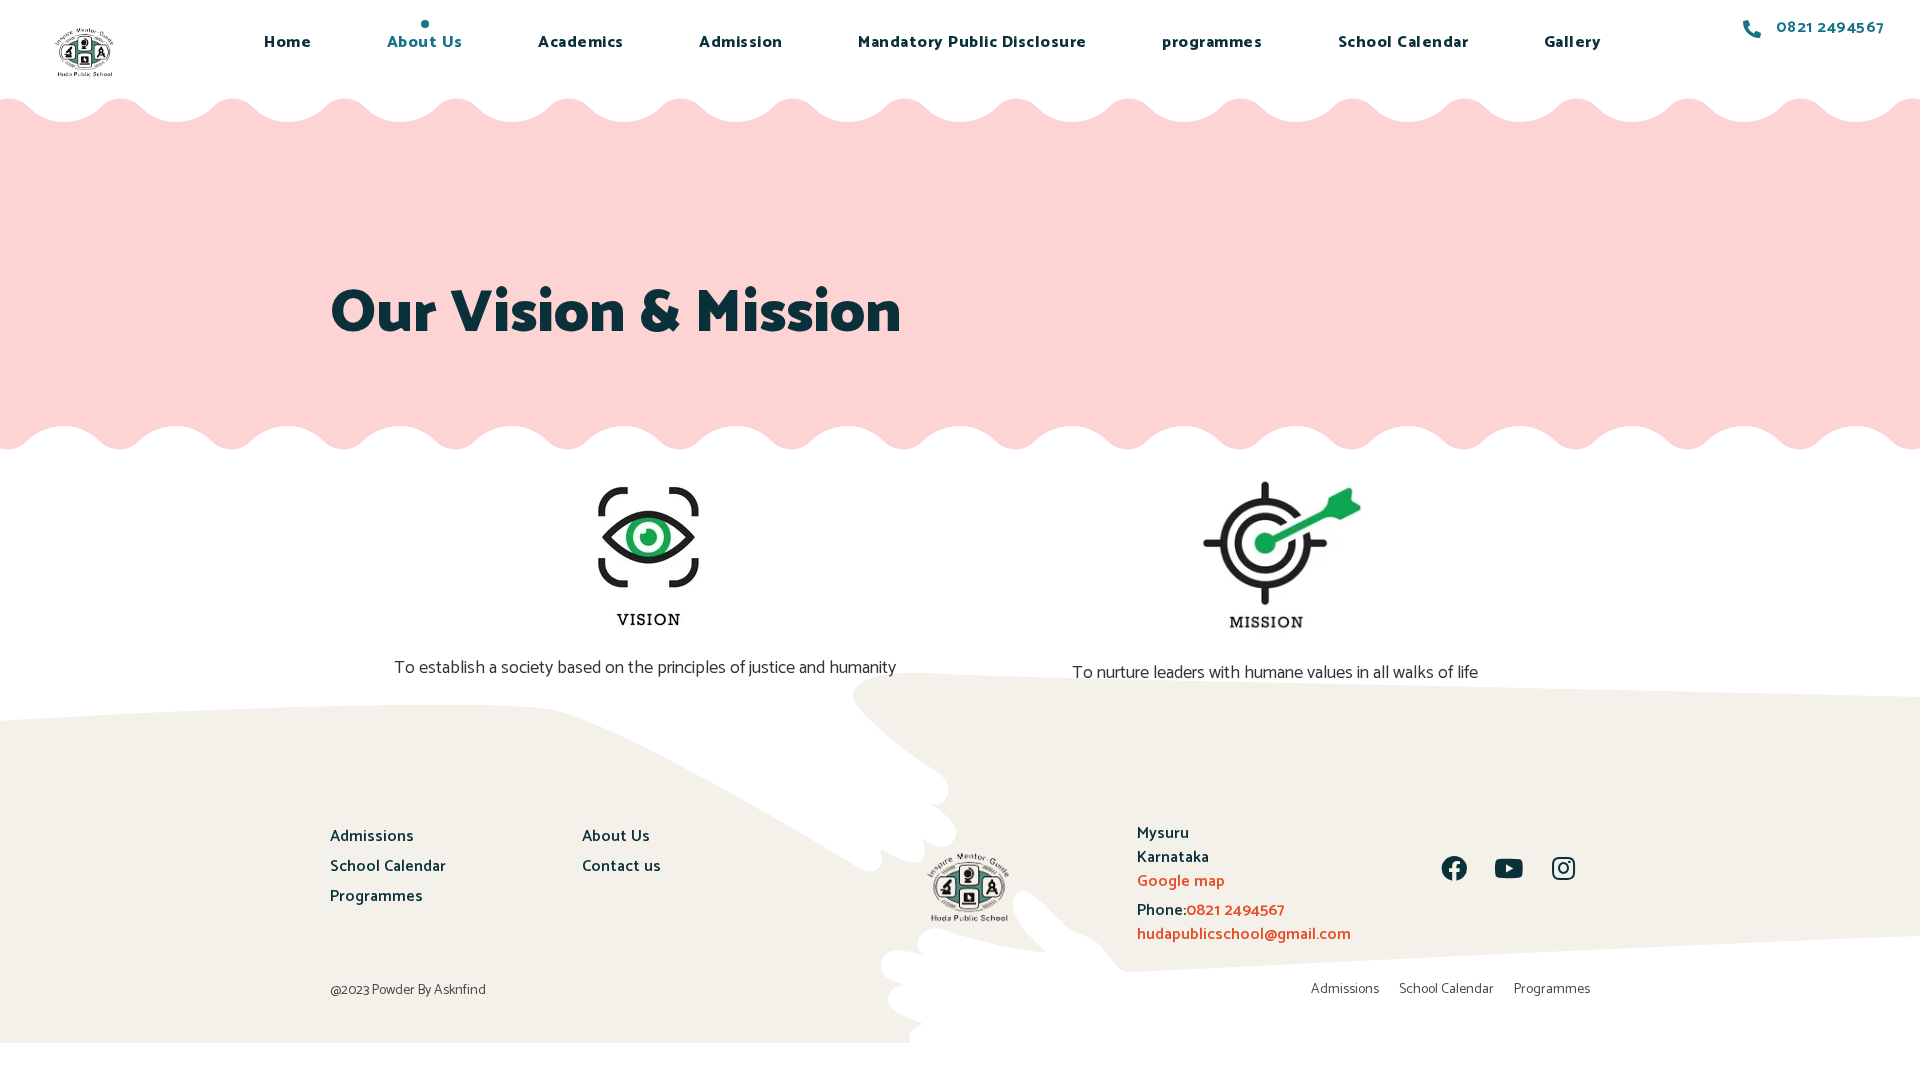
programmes (1212, 42)
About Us (425, 42)
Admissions (372, 836)
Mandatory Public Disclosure (972, 42)
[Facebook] (1454, 868)
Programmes (376, 896)
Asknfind (460, 990)
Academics (581, 42)
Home (287, 42)
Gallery (1573, 42)
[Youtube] (1509, 868)
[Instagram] (1564, 868)
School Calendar (1403, 42)
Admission (741, 42)
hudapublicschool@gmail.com (1244, 934)
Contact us (621, 866)
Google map (1181, 881)
